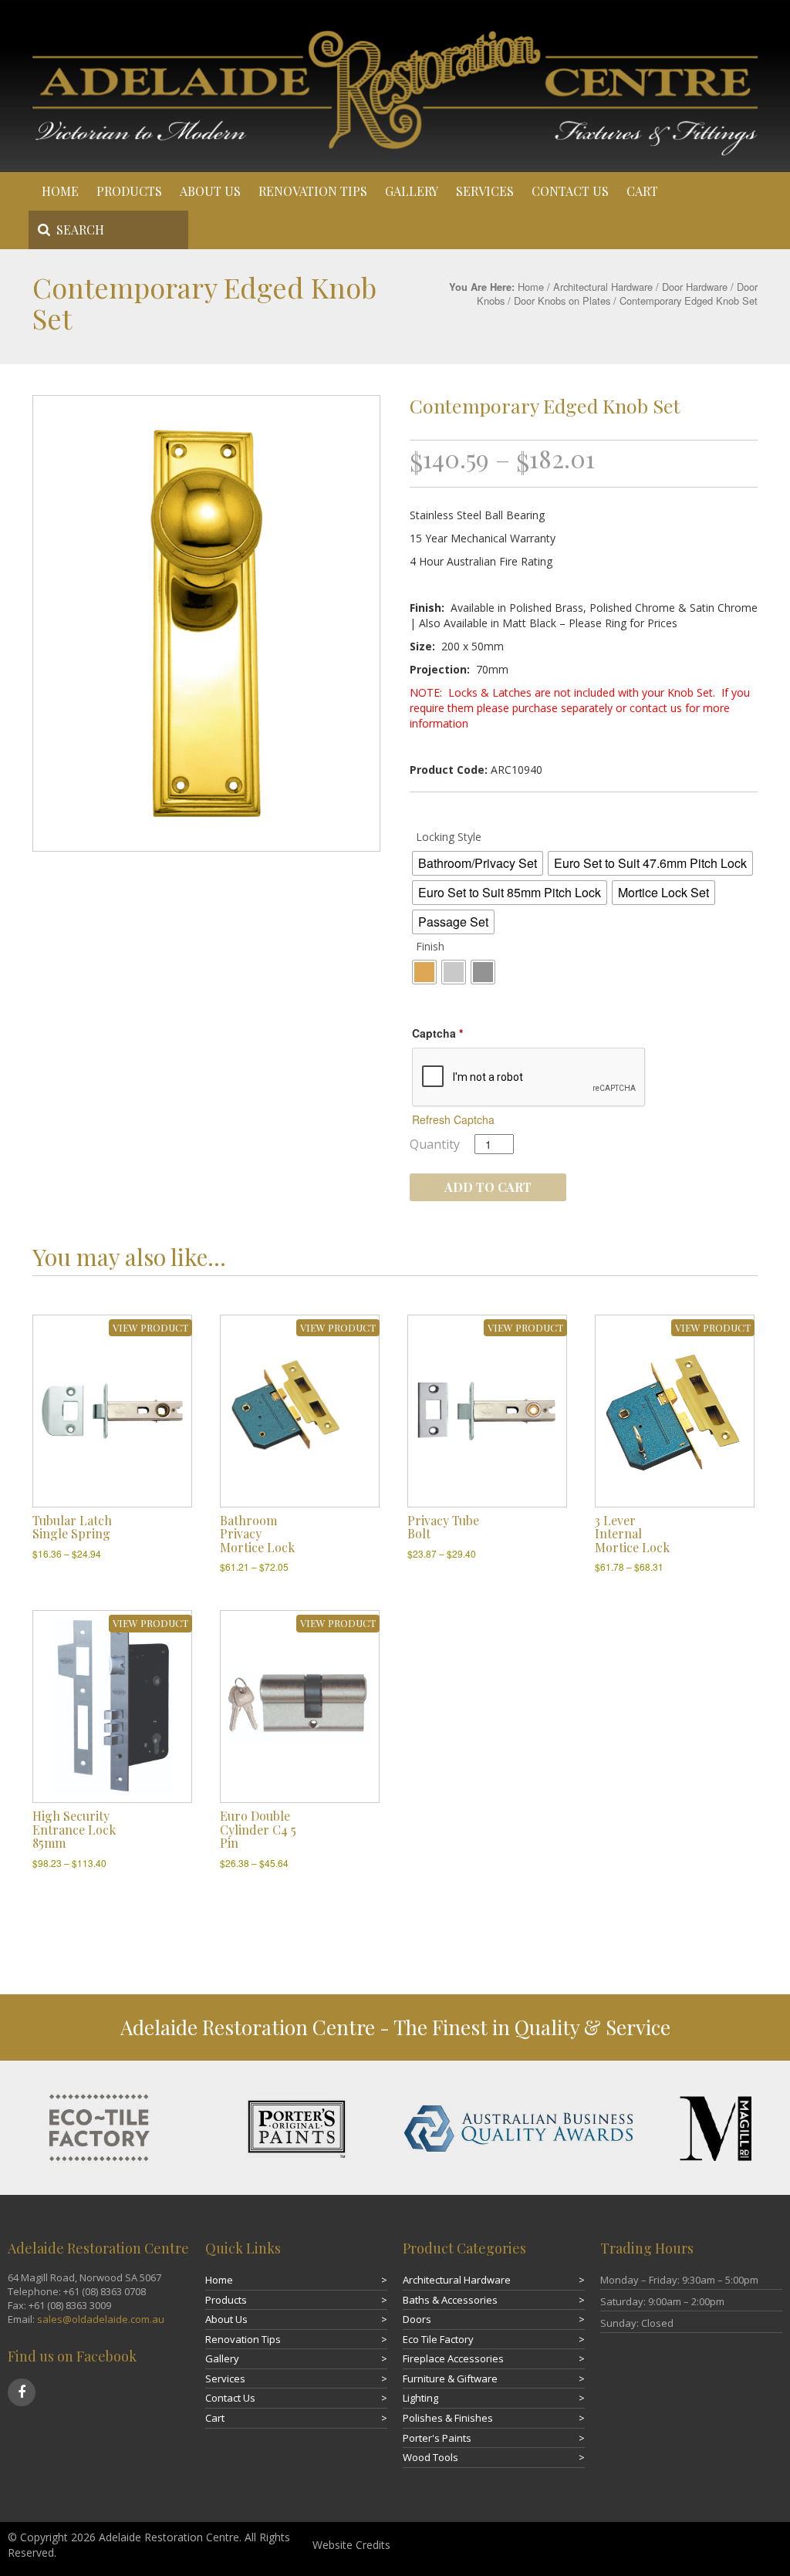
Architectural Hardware (603, 287)
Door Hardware (695, 287)
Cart (642, 191)
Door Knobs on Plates (562, 300)
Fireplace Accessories (453, 2358)
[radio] (478, 863)
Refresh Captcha (453, 1119)
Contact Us (570, 191)
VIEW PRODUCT (150, 1327)
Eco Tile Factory (438, 2339)
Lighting (420, 2398)
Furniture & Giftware (450, 2378)
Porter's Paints (437, 2438)
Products (129, 191)
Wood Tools (430, 2457)
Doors (417, 2319)
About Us (210, 191)
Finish (430, 946)
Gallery (412, 191)
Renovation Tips (313, 191)
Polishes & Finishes (448, 2418)
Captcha (437, 1033)
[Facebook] (22, 2392)
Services (485, 191)
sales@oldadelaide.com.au (101, 2319)
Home (60, 191)
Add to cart (488, 1187)
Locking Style (449, 837)
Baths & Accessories (450, 2300)
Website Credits (351, 2545)
